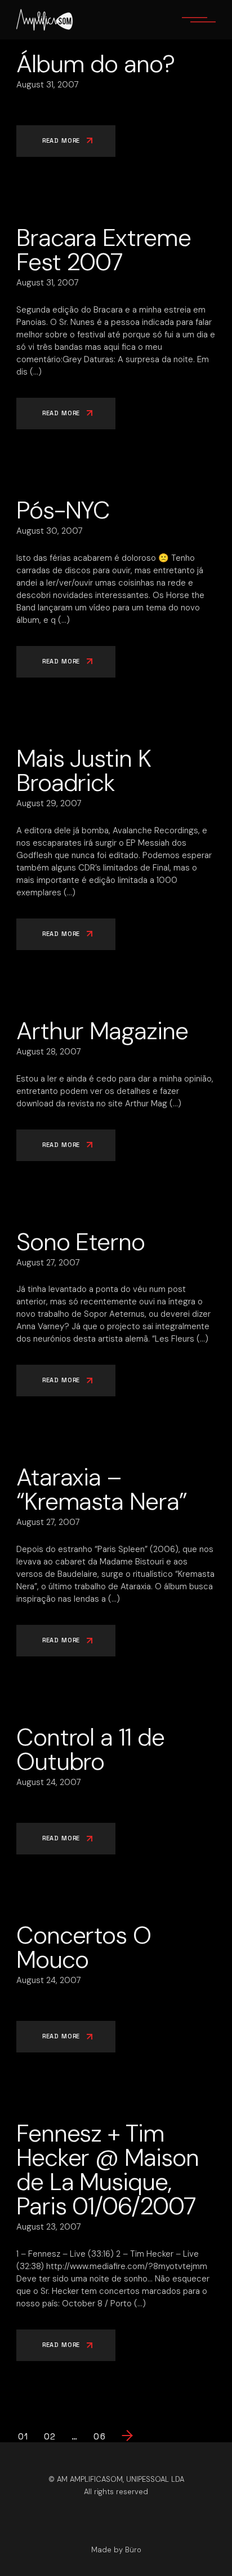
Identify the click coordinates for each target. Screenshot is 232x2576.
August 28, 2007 (49, 1052)
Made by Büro (116, 2550)
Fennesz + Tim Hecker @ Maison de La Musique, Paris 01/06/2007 (108, 2170)
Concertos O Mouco (84, 1947)
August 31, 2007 (48, 85)
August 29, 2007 (49, 803)
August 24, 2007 (49, 1782)
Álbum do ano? (95, 64)
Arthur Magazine (102, 1031)
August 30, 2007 (50, 531)
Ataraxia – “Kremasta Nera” (102, 1489)
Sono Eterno (81, 1242)
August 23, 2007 (49, 2227)
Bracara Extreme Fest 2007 (104, 250)
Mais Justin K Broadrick (84, 770)
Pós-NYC (63, 510)
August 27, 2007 (48, 1263)
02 (50, 2437)
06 (99, 2437)
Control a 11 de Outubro (90, 1749)
